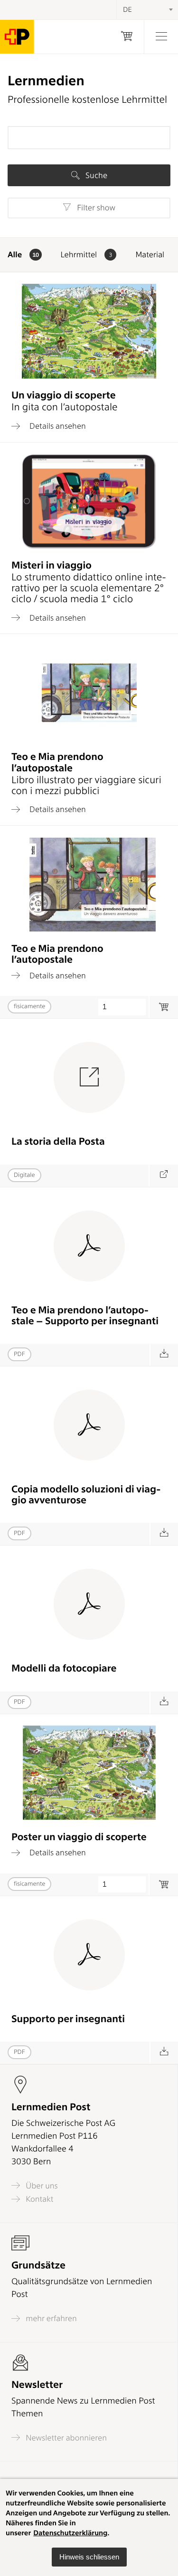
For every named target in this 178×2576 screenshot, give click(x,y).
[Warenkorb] (127, 37)
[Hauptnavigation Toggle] (161, 37)
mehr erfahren (50, 2318)
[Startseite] (17, 37)
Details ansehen (57, 426)
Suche (95, 175)
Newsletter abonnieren (65, 2438)
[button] (89, 2557)
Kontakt (38, 2199)
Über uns (41, 2186)
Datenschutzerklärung (70, 2533)
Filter (95, 208)
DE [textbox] (127, 9)
